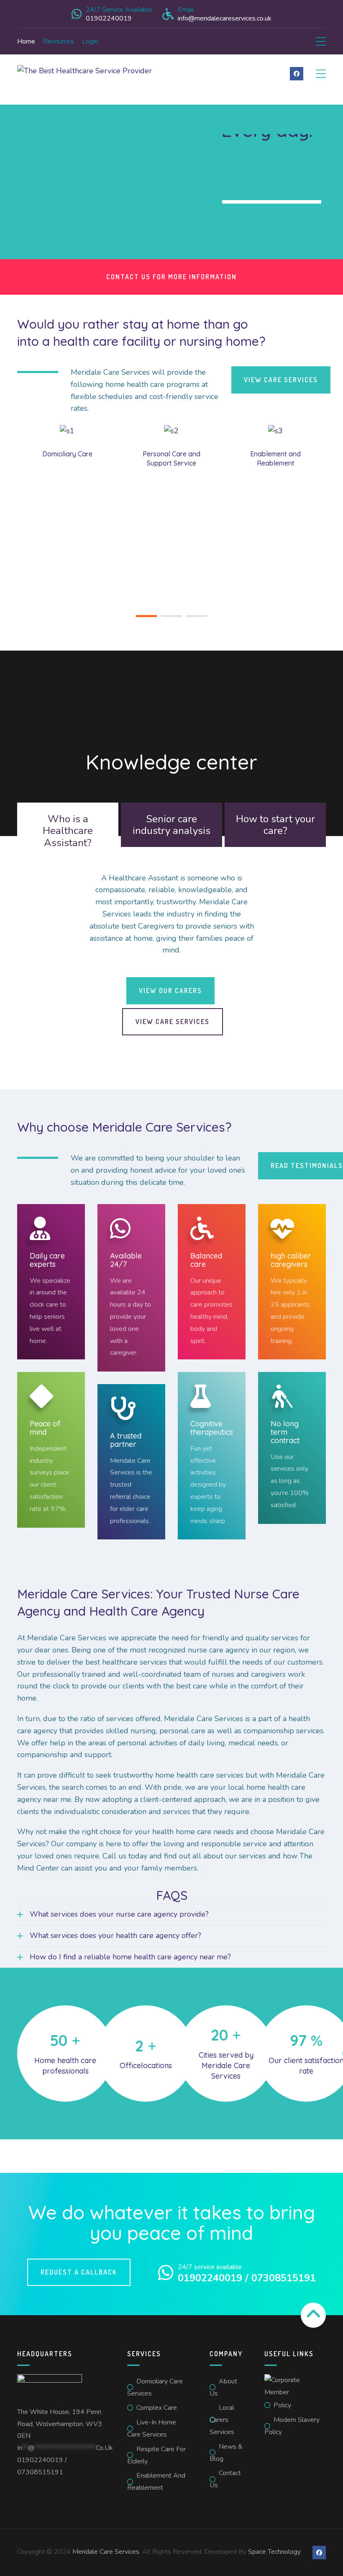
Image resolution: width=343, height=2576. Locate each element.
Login (90, 41)
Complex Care (157, 2408)
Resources (59, 41)
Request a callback (79, 2272)
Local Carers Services (222, 2420)
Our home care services (272, 214)
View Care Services (173, 1022)
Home (26, 41)
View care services (281, 380)
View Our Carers (170, 991)
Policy (282, 2405)
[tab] (68, 825)
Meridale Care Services (106, 2552)
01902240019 (40, 2460)
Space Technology (274, 2552)
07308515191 (40, 2472)
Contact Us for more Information (171, 277)
